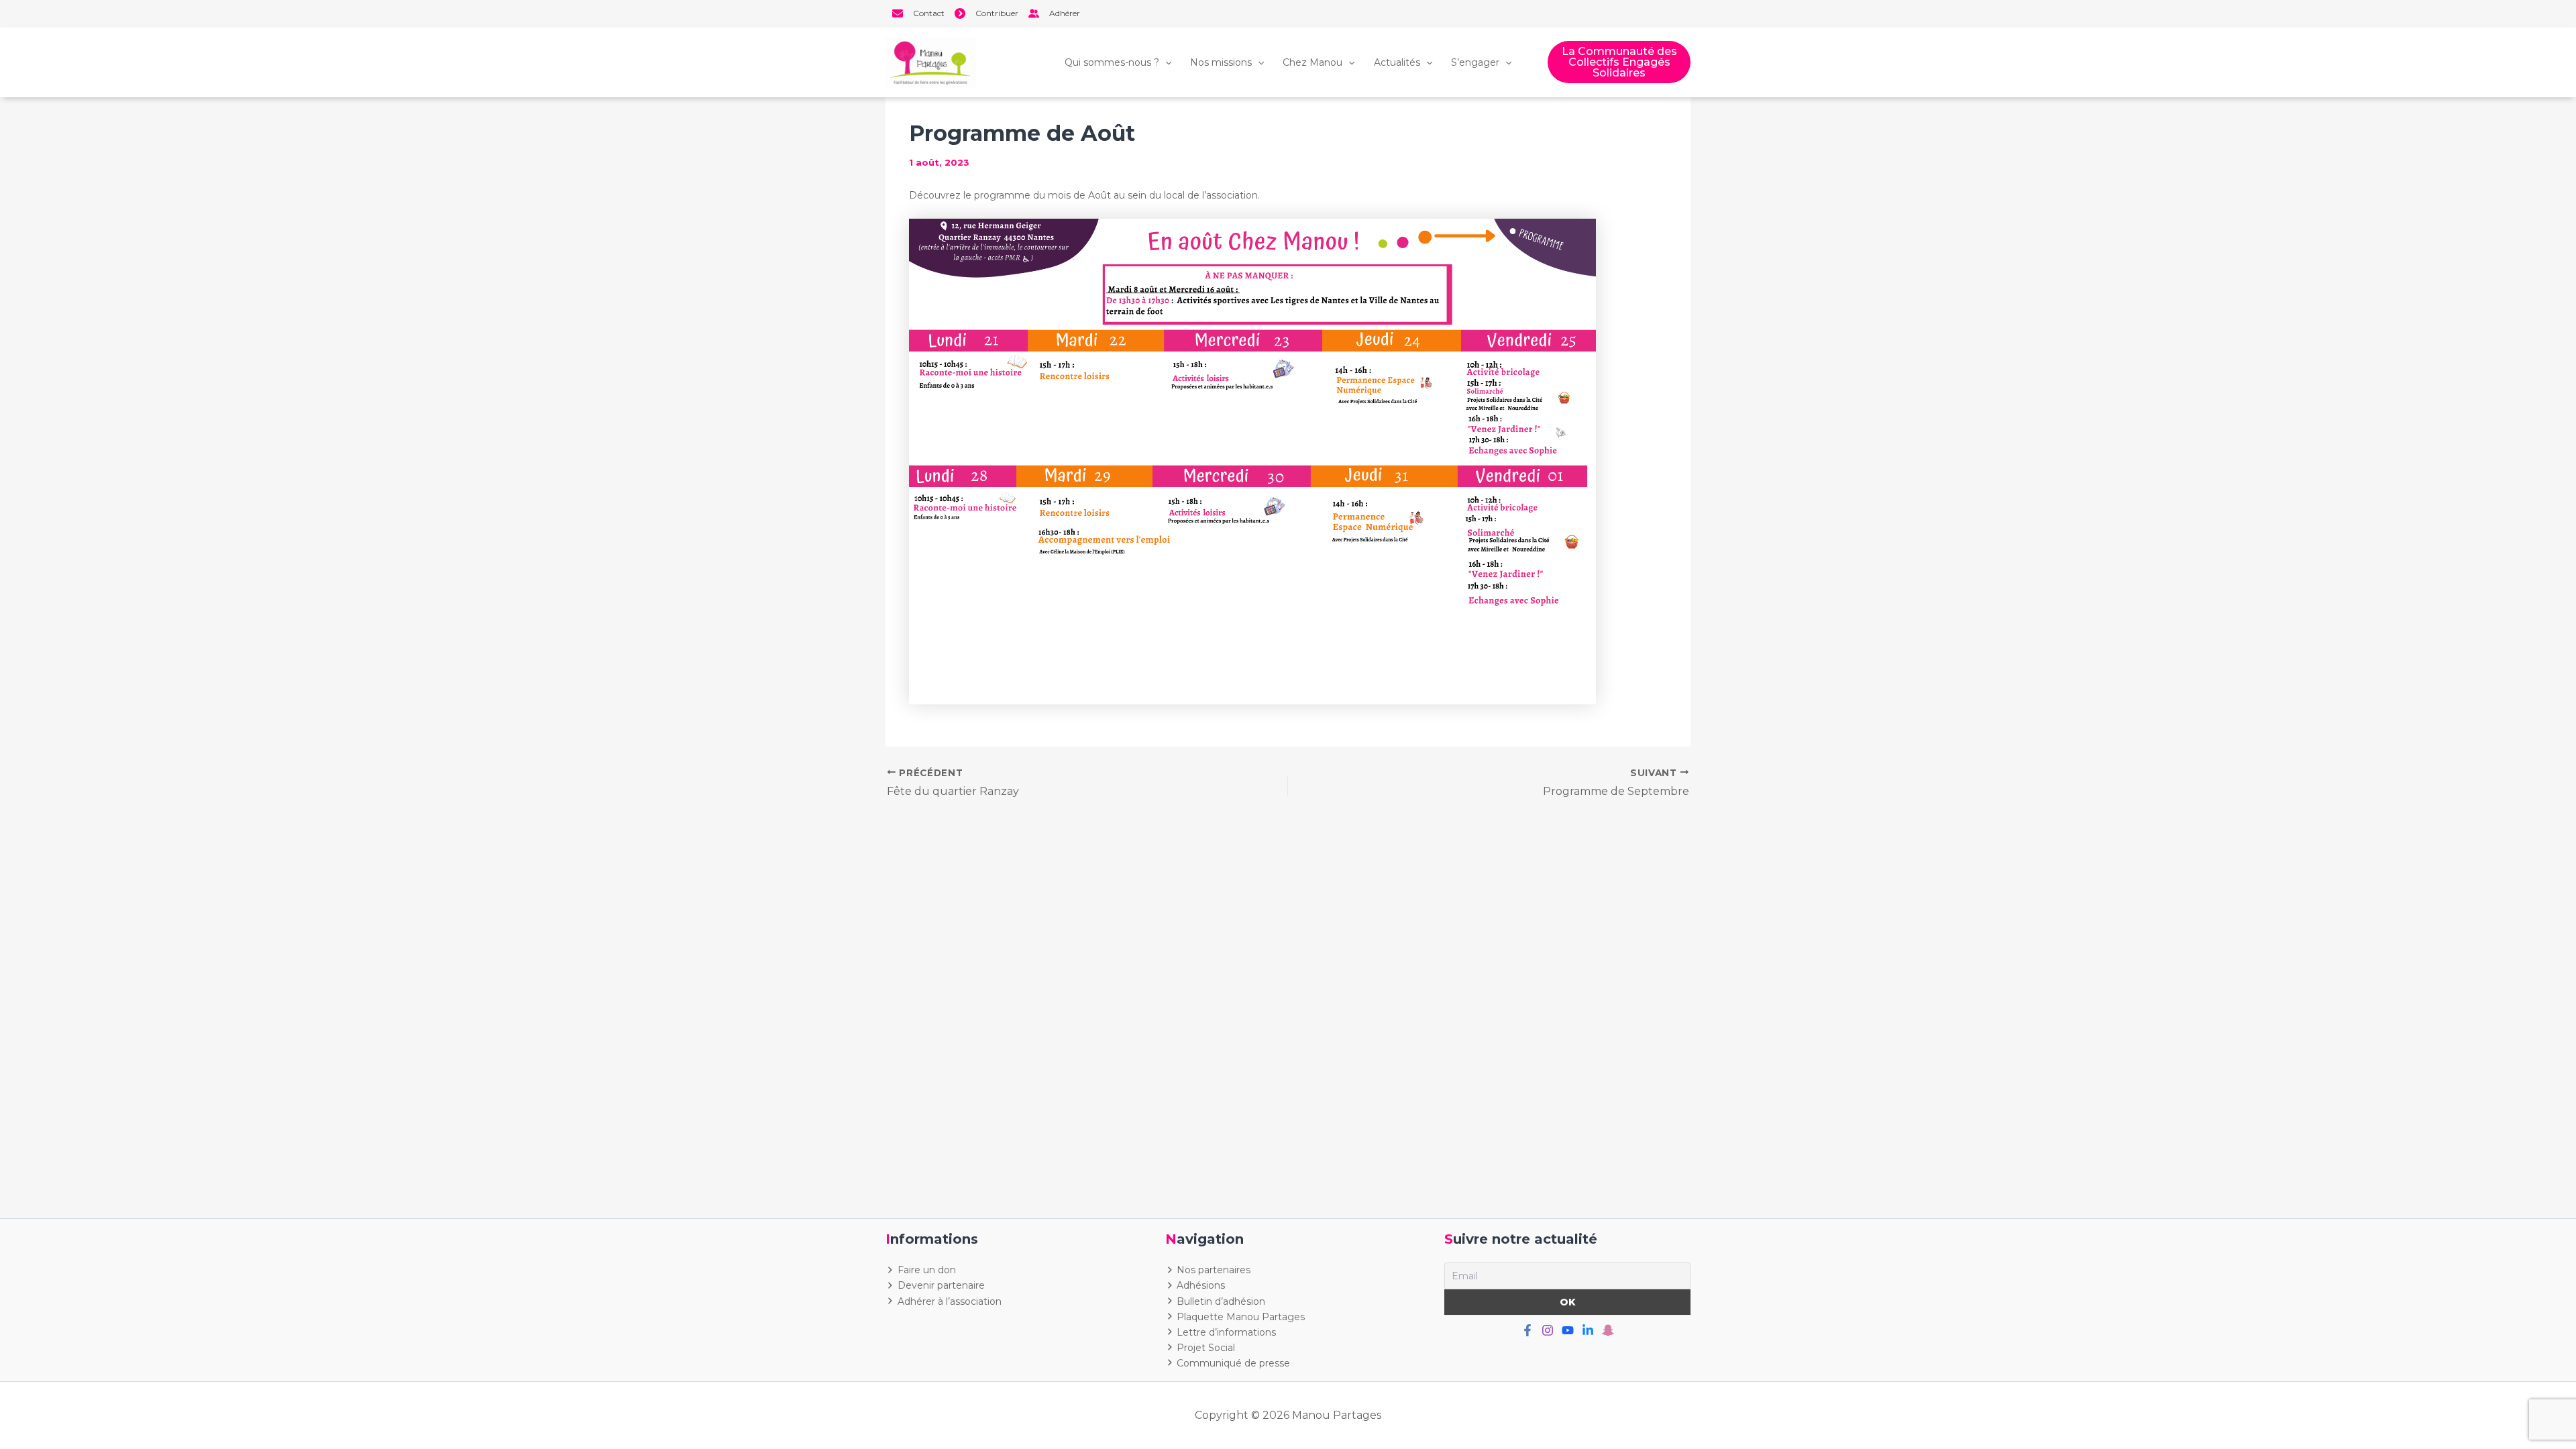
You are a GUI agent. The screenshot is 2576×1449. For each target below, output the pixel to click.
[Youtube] (1568, 1330)
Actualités (1397, 62)
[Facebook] (1527, 1330)
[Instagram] (1548, 1330)
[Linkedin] (1588, 1330)
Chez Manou (1312, 62)
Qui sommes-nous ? (1112, 62)
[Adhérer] (1054, 13)
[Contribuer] (986, 13)
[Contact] (918, 13)
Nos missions (1221, 62)
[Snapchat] (1608, 1330)
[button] (1619, 62)
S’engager (1475, 62)
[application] (1165, 62)
